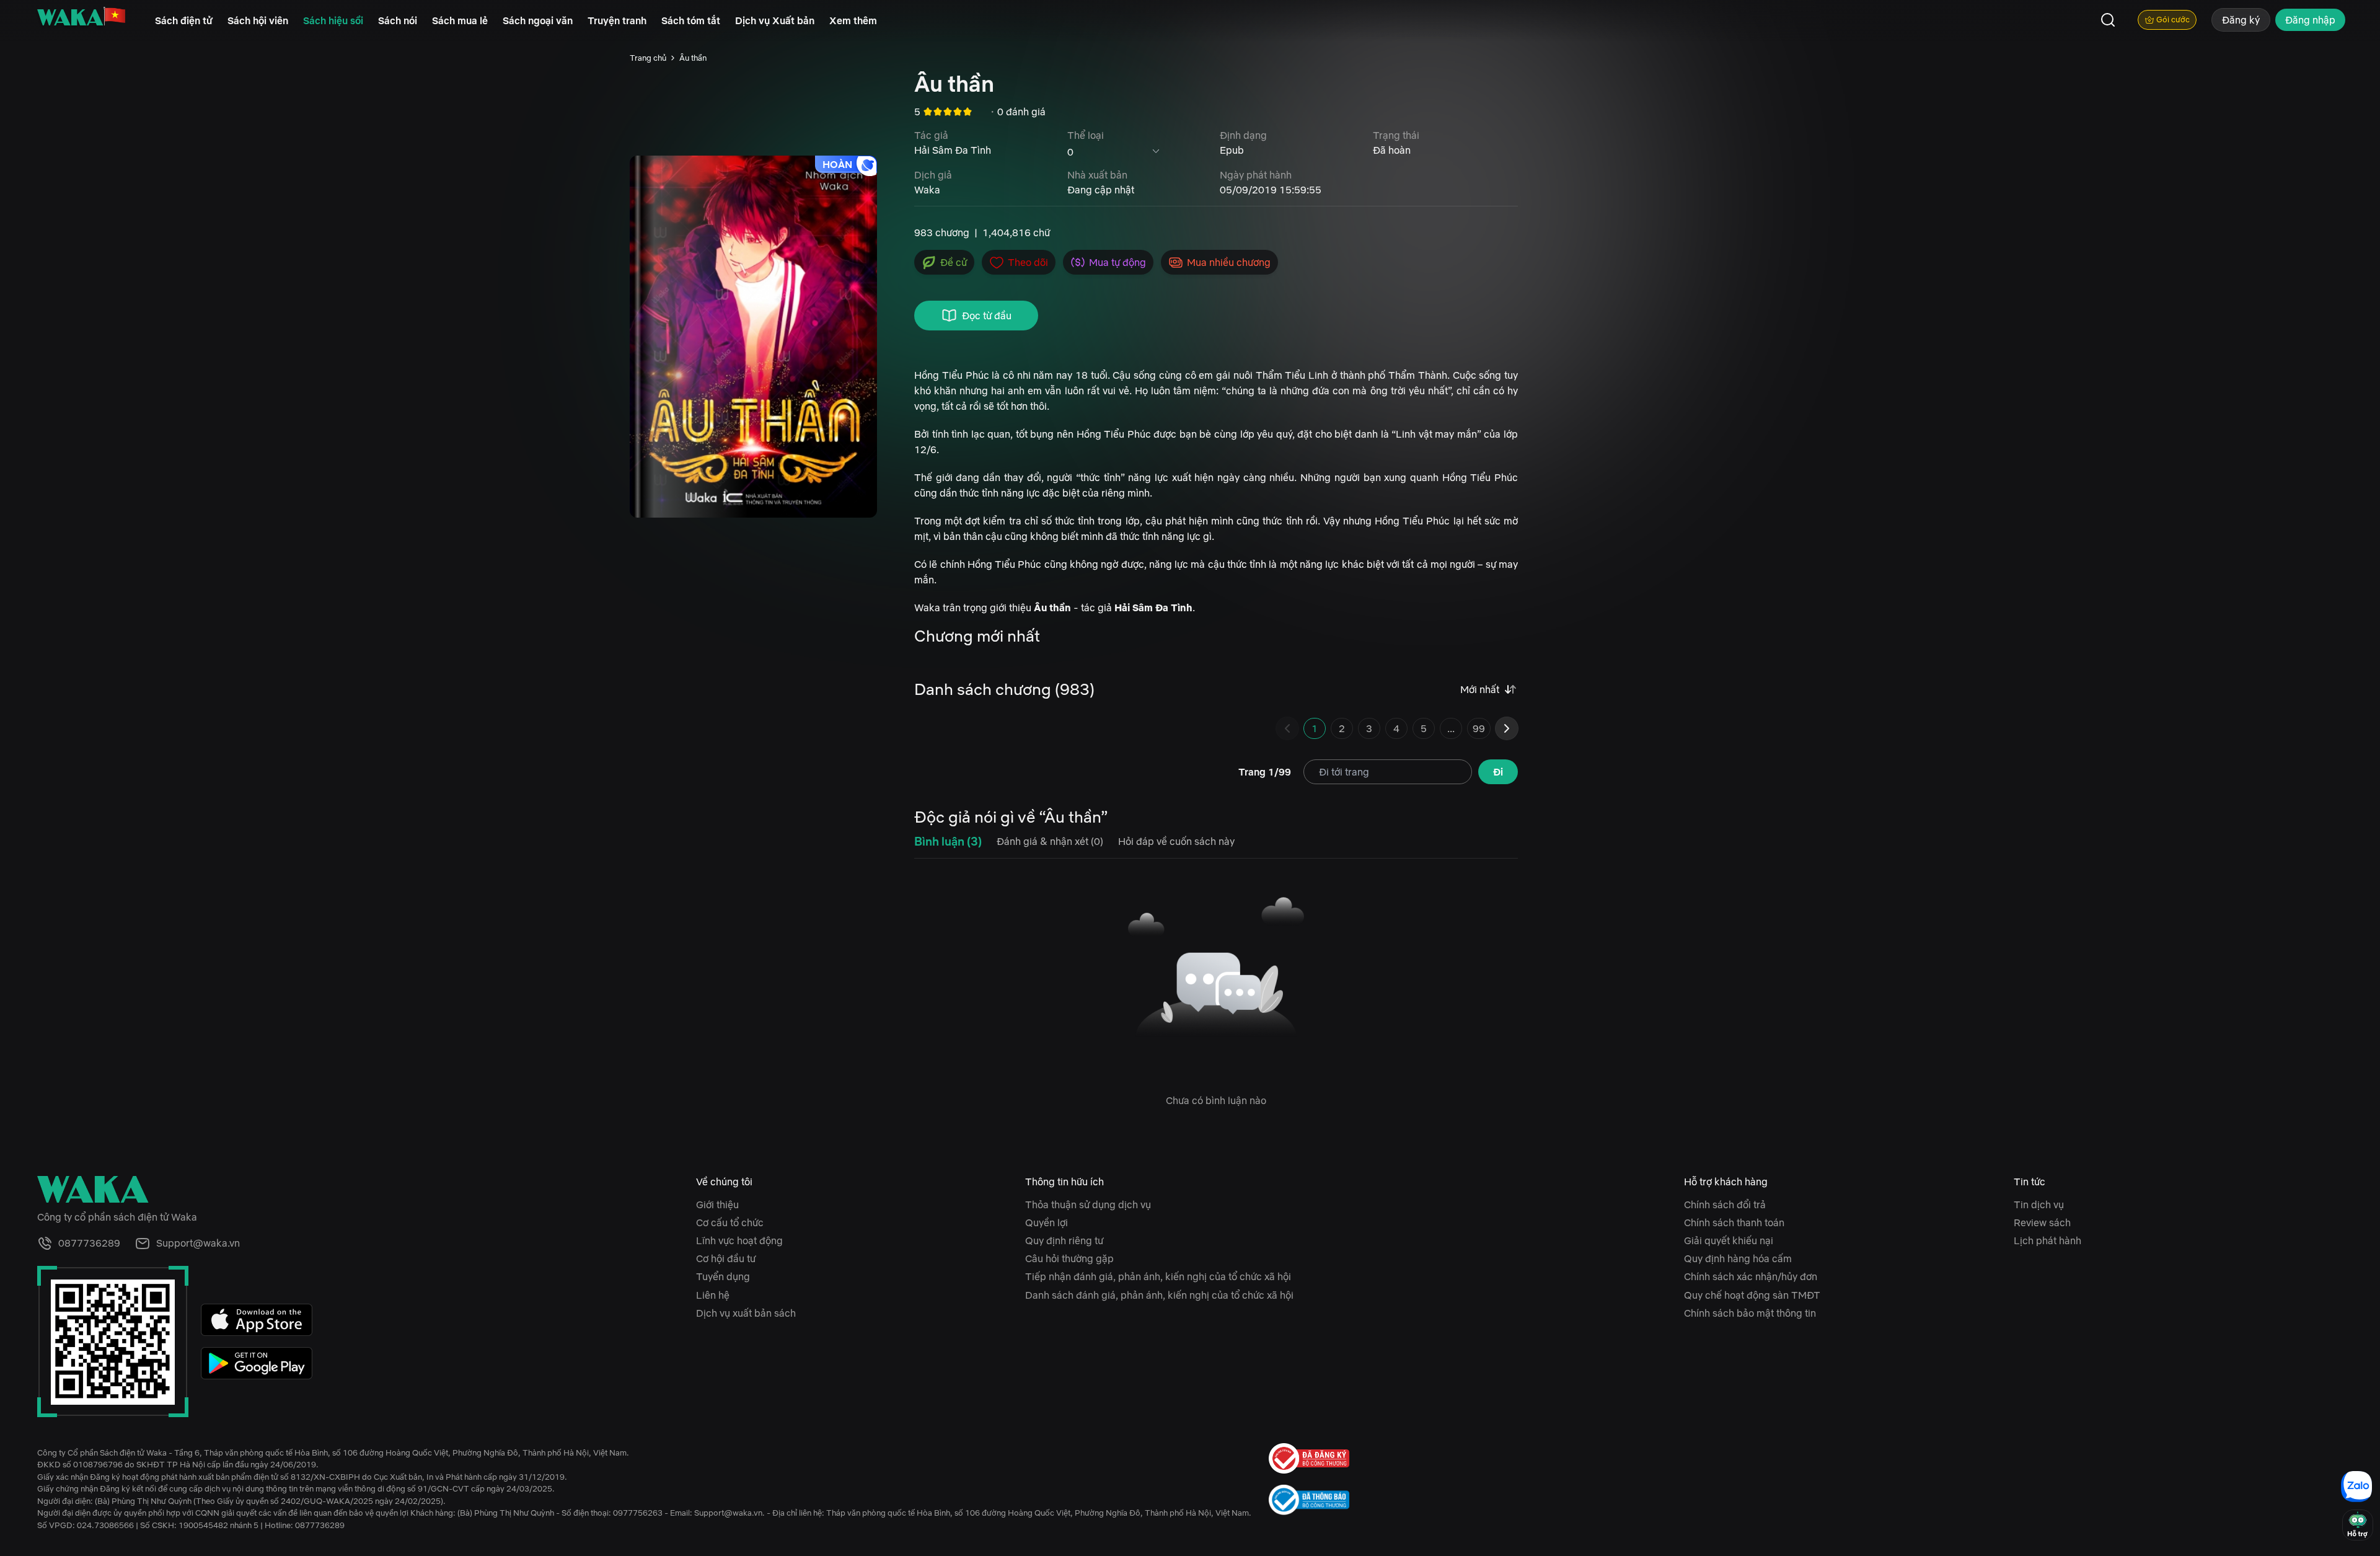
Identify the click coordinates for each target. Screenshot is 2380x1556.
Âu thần (693, 58)
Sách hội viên (258, 20)
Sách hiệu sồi (333, 20)
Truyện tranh (617, 20)
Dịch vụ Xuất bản (775, 20)
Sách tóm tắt (691, 20)
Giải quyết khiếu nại (1729, 1240)
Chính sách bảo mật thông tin (1750, 1313)
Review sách (2042, 1222)
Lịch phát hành (2047, 1240)
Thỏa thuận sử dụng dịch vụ (1088, 1205)
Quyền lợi (1047, 1222)
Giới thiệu (717, 1205)
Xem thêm (853, 20)
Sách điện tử (184, 20)
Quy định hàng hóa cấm (1738, 1258)
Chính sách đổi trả (1725, 1205)
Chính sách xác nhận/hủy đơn (1751, 1276)
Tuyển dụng (723, 1276)
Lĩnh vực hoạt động (739, 1240)
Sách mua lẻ (460, 20)
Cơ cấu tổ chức (730, 1222)
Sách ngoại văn (538, 20)
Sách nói (398, 20)
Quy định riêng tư (1064, 1240)
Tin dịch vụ (2039, 1205)
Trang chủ (648, 58)
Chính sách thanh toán (1734, 1222)
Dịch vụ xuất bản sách (746, 1313)
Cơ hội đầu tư (726, 1258)
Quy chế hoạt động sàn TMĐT (1752, 1295)
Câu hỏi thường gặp (1069, 1258)
